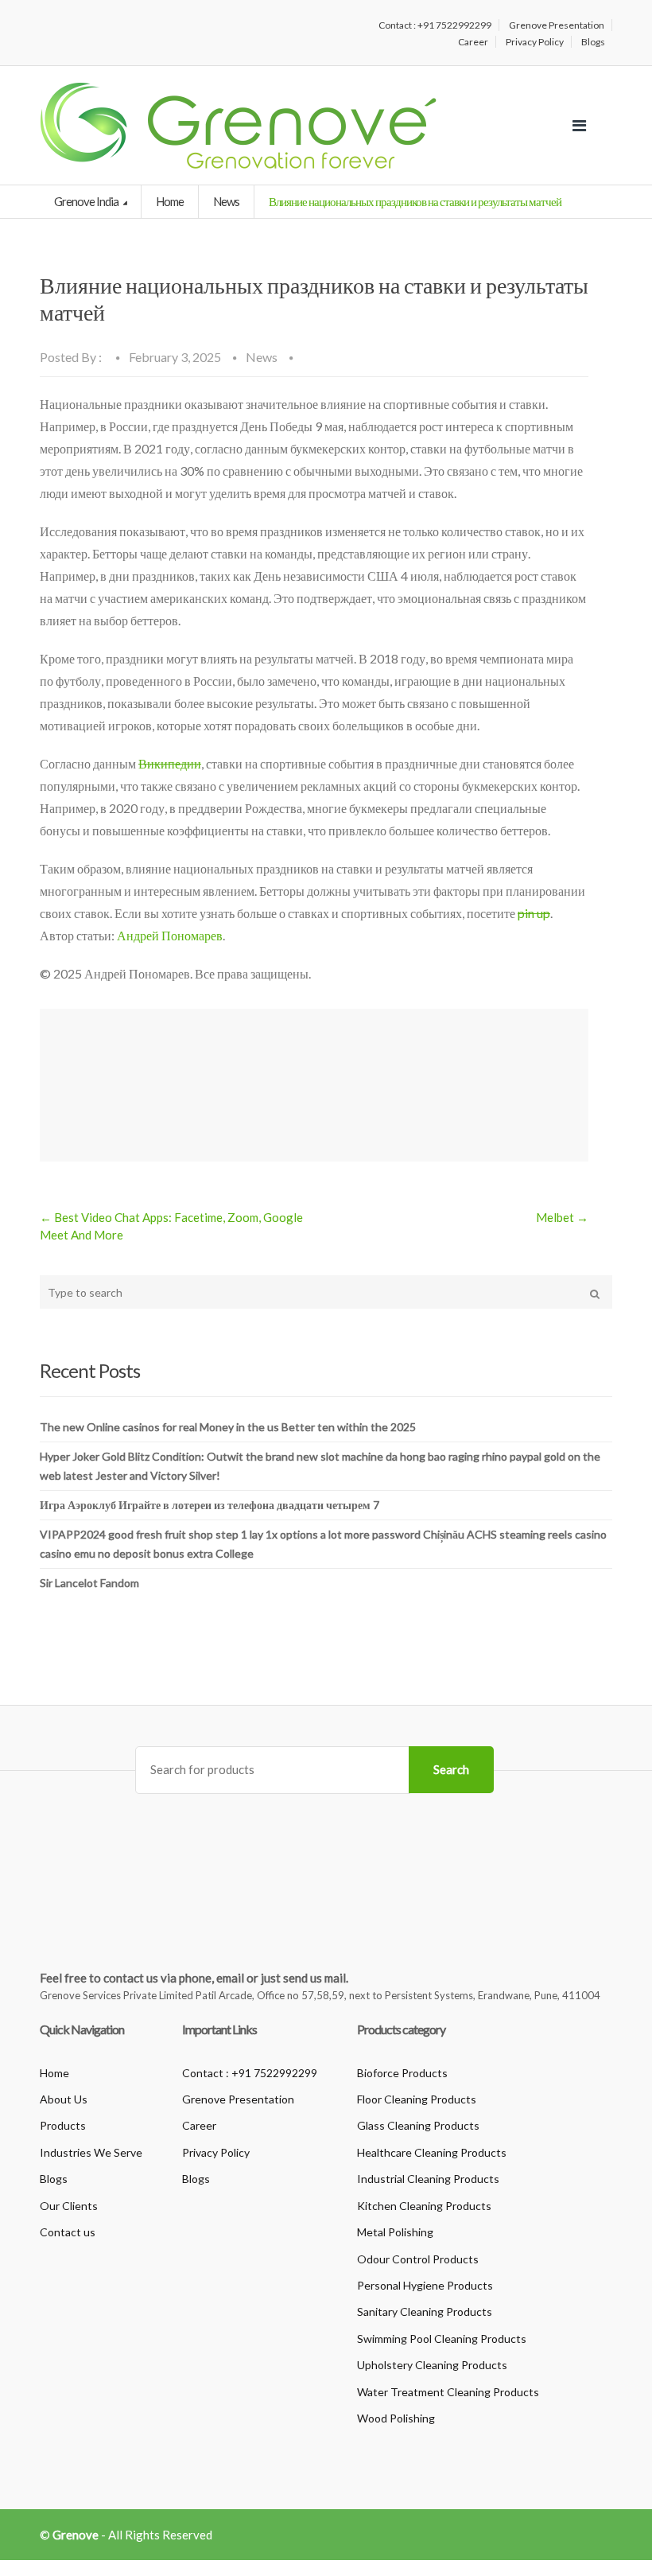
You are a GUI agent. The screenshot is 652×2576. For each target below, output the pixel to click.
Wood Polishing (396, 2418)
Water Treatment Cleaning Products (448, 2392)
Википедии (170, 763)
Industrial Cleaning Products (428, 2179)
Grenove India (87, 201)
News (226, 201)
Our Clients (69, 2206)
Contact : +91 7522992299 (435, 25)
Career (473, 42)
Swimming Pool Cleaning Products (442, 2339)
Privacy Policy (535, 42)
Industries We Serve (91, 2152)
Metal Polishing (395, 2232)
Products (63, 2125)
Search (451, 1769)
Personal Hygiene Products (425, 2285)
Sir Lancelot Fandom (89, 1583)
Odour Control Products (418, 2259)
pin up (534, 913)
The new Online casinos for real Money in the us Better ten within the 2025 (228, 1427)
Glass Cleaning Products (418, 2125)
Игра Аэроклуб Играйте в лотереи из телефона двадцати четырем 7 (210, 1505)
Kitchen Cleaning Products (424, 2206)
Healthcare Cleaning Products (432, 2152)
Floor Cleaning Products (417, 2099)
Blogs (593, 42)
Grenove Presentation (557, 25)
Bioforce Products (402, 2073)
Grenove (76, 2535)
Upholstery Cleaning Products (432, 2365)
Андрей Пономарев (170, 935)
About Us (64, 2099)
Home (170, 201)
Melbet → (562, 1217)
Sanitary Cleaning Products (425, 2311)
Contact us (68, 2232)
